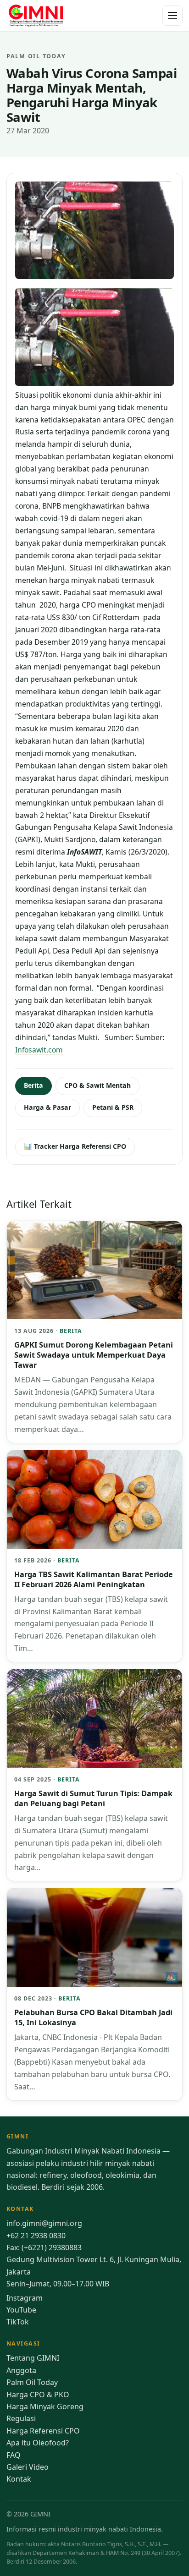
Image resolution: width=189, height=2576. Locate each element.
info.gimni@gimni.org (44, 2223)
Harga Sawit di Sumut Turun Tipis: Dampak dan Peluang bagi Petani (93, 1798)
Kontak (19, 2479)
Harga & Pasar (47, 1107)
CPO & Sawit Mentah (97, 1085)
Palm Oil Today (32, 2382)
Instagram (25, 2298)
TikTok (18, 2322)
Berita (33, 1085)
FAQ (14, 2455)
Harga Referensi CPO (43, 2431)
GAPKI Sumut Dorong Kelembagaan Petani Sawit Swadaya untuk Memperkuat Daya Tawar (94, 1355)
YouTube (21, 2310)
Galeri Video (28, 2467)
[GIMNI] (36, 16)
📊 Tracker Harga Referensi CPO (75, 1146)
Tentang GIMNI (33, 2358)
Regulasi (21, 2418)
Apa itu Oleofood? (38, 2443)
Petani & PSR (113, 1107)
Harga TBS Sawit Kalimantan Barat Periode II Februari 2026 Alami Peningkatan (94, 1579)
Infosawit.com (39, 1050)
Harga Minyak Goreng (45, 2406)
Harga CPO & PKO (38, 2395)
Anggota (21, 2370)
